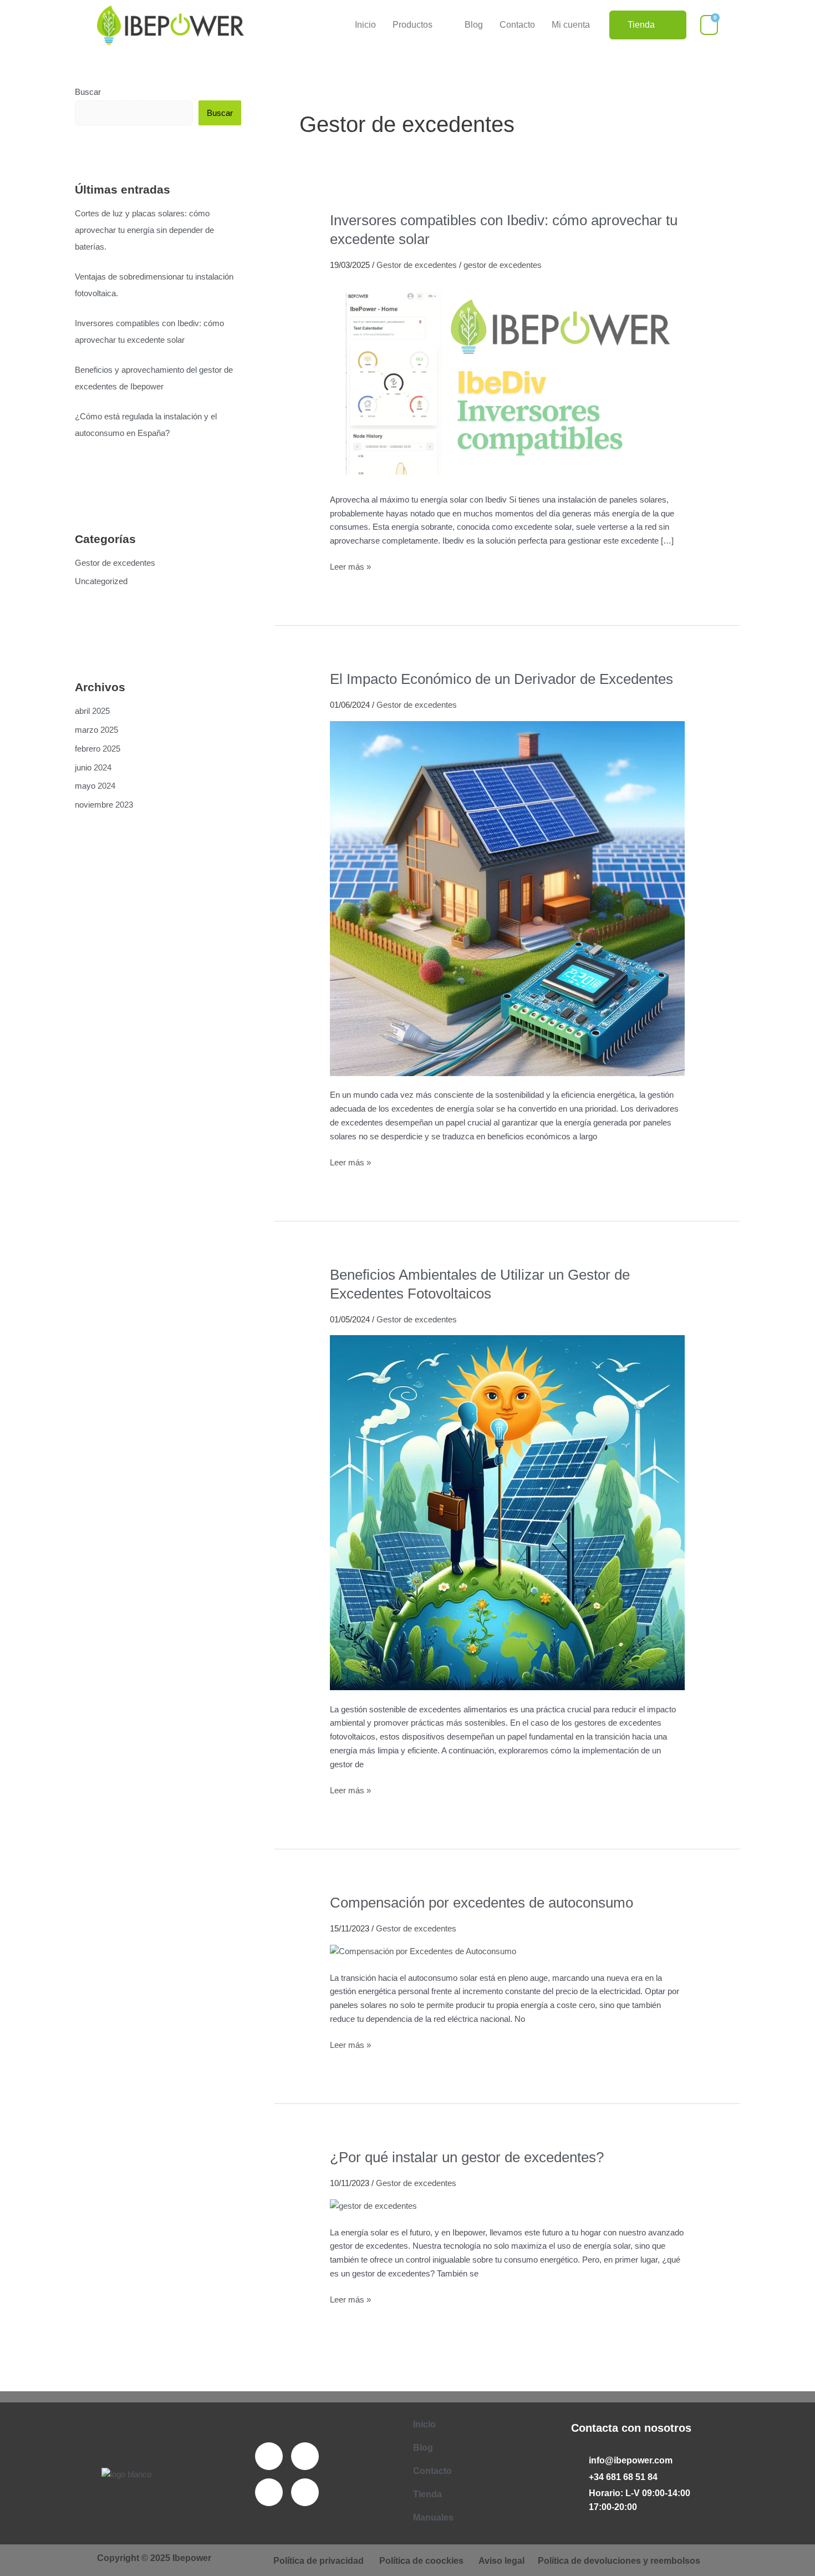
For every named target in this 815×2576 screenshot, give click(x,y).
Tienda (427, 2494)
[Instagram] (269, 2492)
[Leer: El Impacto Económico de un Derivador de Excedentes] (507, 898)
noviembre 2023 (104, 805)
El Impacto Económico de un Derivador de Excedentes (501, 679)
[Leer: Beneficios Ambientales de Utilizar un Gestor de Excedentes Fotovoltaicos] (507, 1512)
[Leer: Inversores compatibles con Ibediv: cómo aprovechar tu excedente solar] (507, 380)
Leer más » (350, 566)
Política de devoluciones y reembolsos (619, 2561)
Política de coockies (421, 2561)
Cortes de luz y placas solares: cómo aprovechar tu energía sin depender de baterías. (144, 230)
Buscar (88, 92)
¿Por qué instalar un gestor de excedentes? (467, 2157)
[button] (420, 25)
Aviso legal (501, 2561)
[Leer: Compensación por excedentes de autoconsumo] (423, 1951)
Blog (474, 25)
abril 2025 (92, 711)
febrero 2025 (98, 749)
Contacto (517, 25)
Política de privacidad (319, 2561)
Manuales (433, 2517)
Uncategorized (101, 581)
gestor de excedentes (503, 265)
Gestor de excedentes (115, 563)
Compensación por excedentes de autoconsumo (482, 1903)
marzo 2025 (96, 730)
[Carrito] (709, 25)
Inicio (365, 25)
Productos (412, 25)
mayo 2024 (95, 786)
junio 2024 (93, 767)
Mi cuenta (571, 25)
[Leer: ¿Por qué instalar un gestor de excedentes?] (373, 2206)
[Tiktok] (305, 2492)
